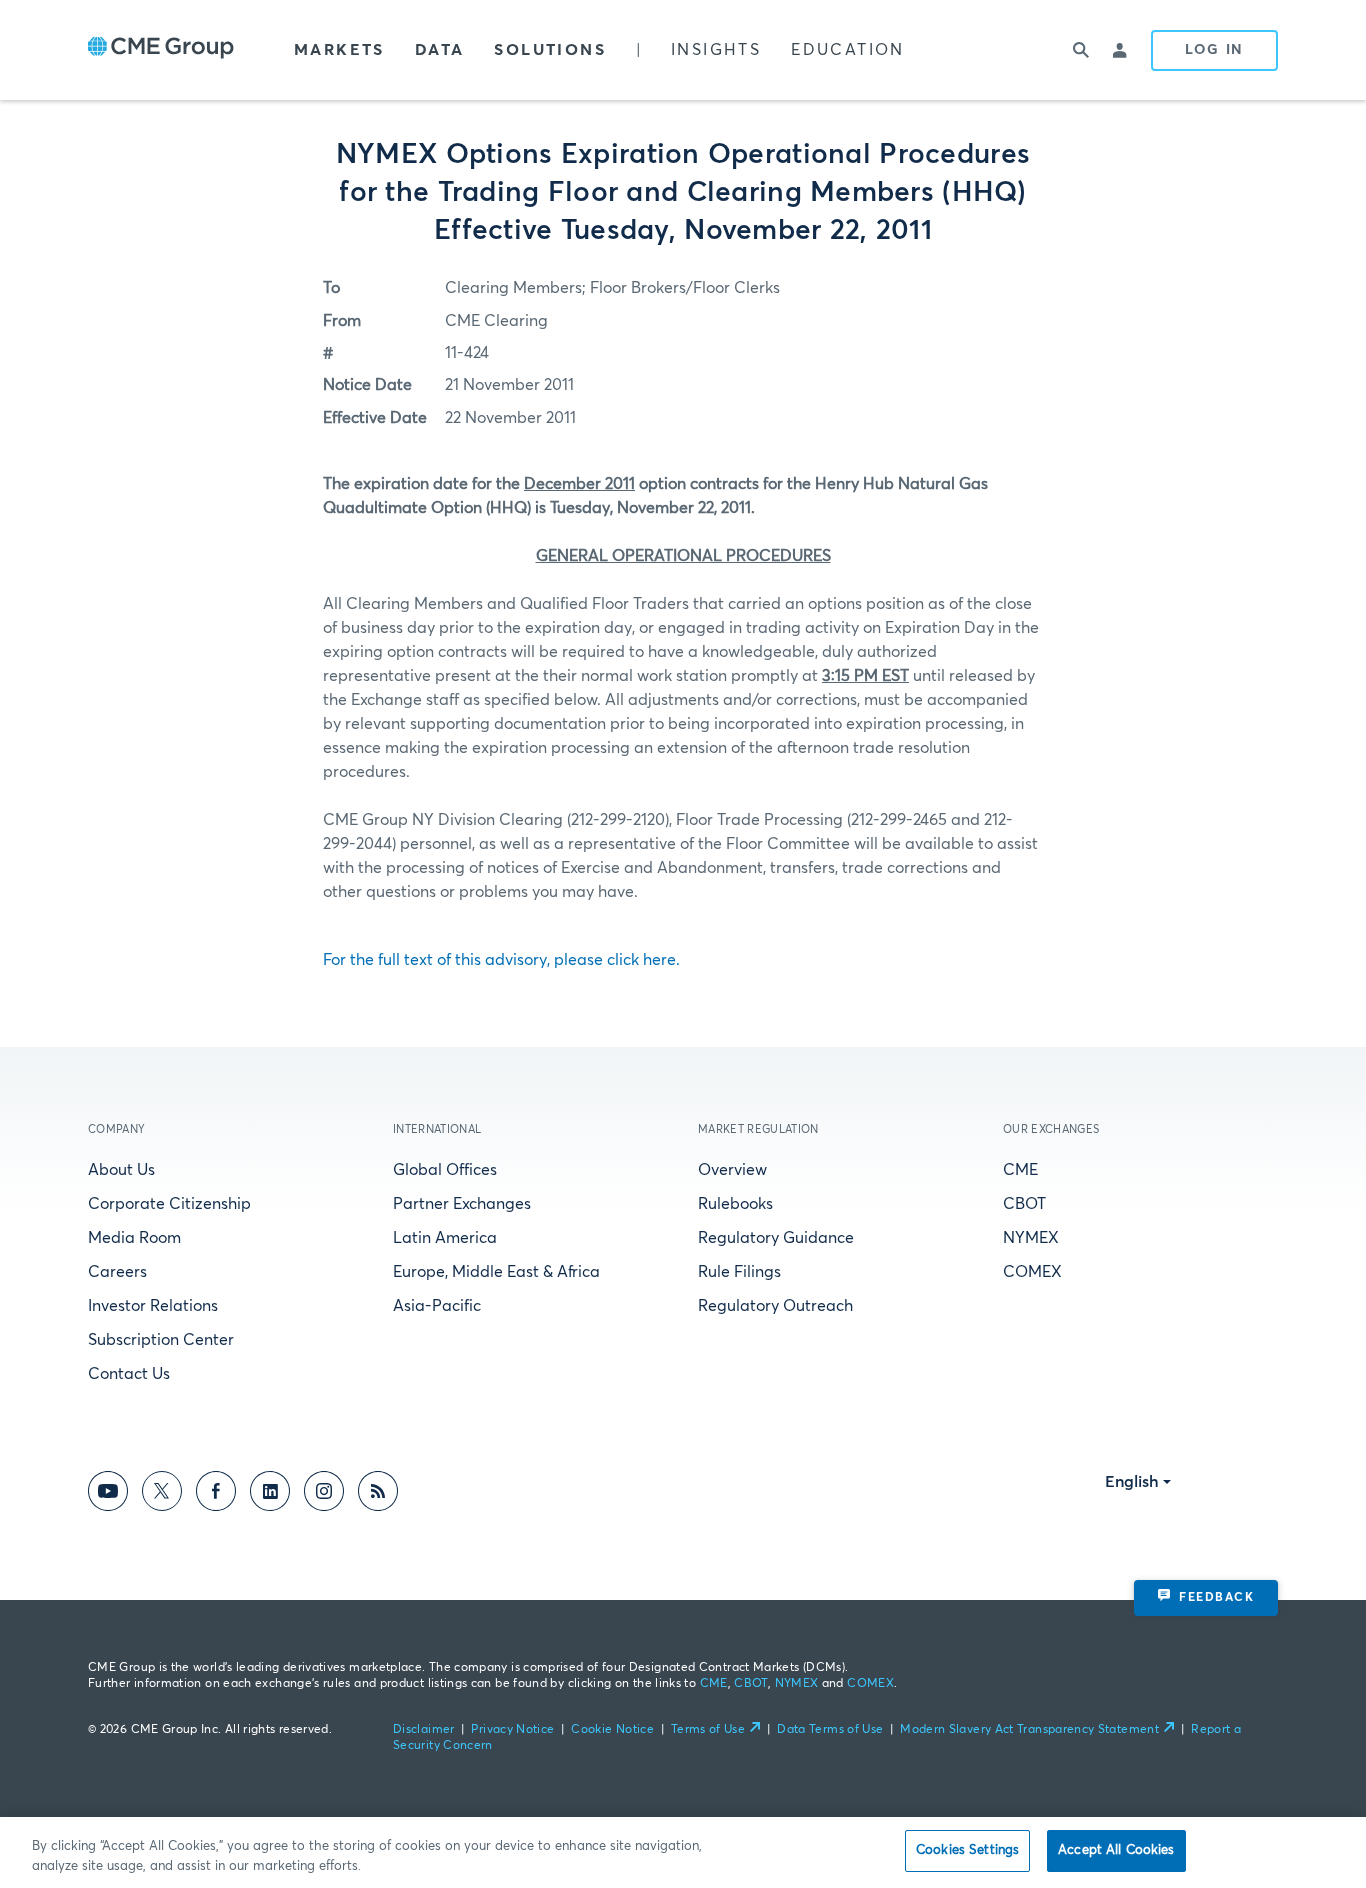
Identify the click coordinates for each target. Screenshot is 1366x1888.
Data (440, 50)
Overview (732, 1170)
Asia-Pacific (437, 1306)
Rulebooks (735, 1204)
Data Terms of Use (830, 1730)
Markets (339, 50)
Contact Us (129, 1374)
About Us (121, 1170)
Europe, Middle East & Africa (496, 1272)
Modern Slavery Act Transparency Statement (1029, 1730)
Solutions (550, 50)
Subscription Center (161, 1340)
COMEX (1032, 1272)
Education (848, 50)
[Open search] (1081, 50)
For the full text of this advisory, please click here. (501, 960)
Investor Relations (153, 1306)
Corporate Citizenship (169, 1204)
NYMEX (1031, 1238)
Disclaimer (424, 1730)
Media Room (134, 1238)
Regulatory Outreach (775, 1306)
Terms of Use (708, 1730)
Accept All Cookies (1116, 1850)
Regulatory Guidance (776, 1238)
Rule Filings (739, 1272)
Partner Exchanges (462, 1204)
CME (1020, 1170)
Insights (716, 50)
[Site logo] (161, 50)
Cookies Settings (967, 1850)
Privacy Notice (512, 1730)
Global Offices (445, 1170)
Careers (117, 1272)
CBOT (1024, 1204)
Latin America (445, 1238)
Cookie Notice (612, 1730)
